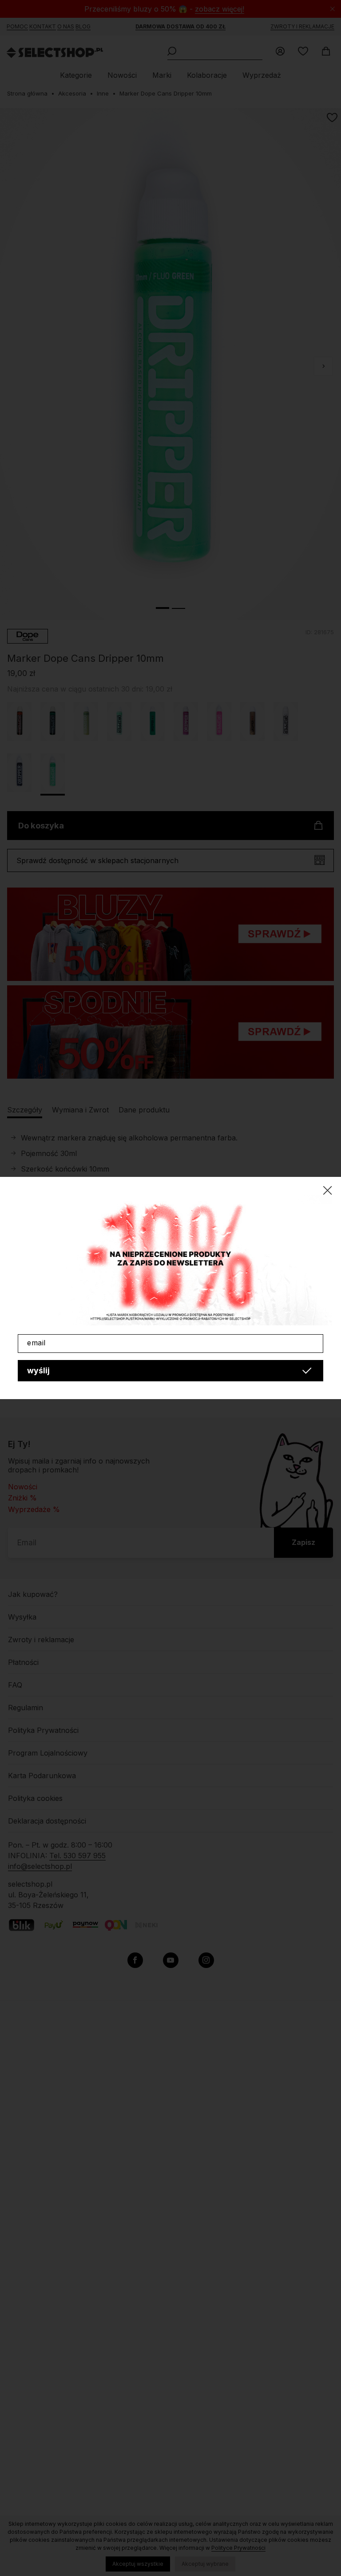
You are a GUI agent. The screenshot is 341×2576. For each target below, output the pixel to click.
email (36, 1343)
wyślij (38, 1370)
